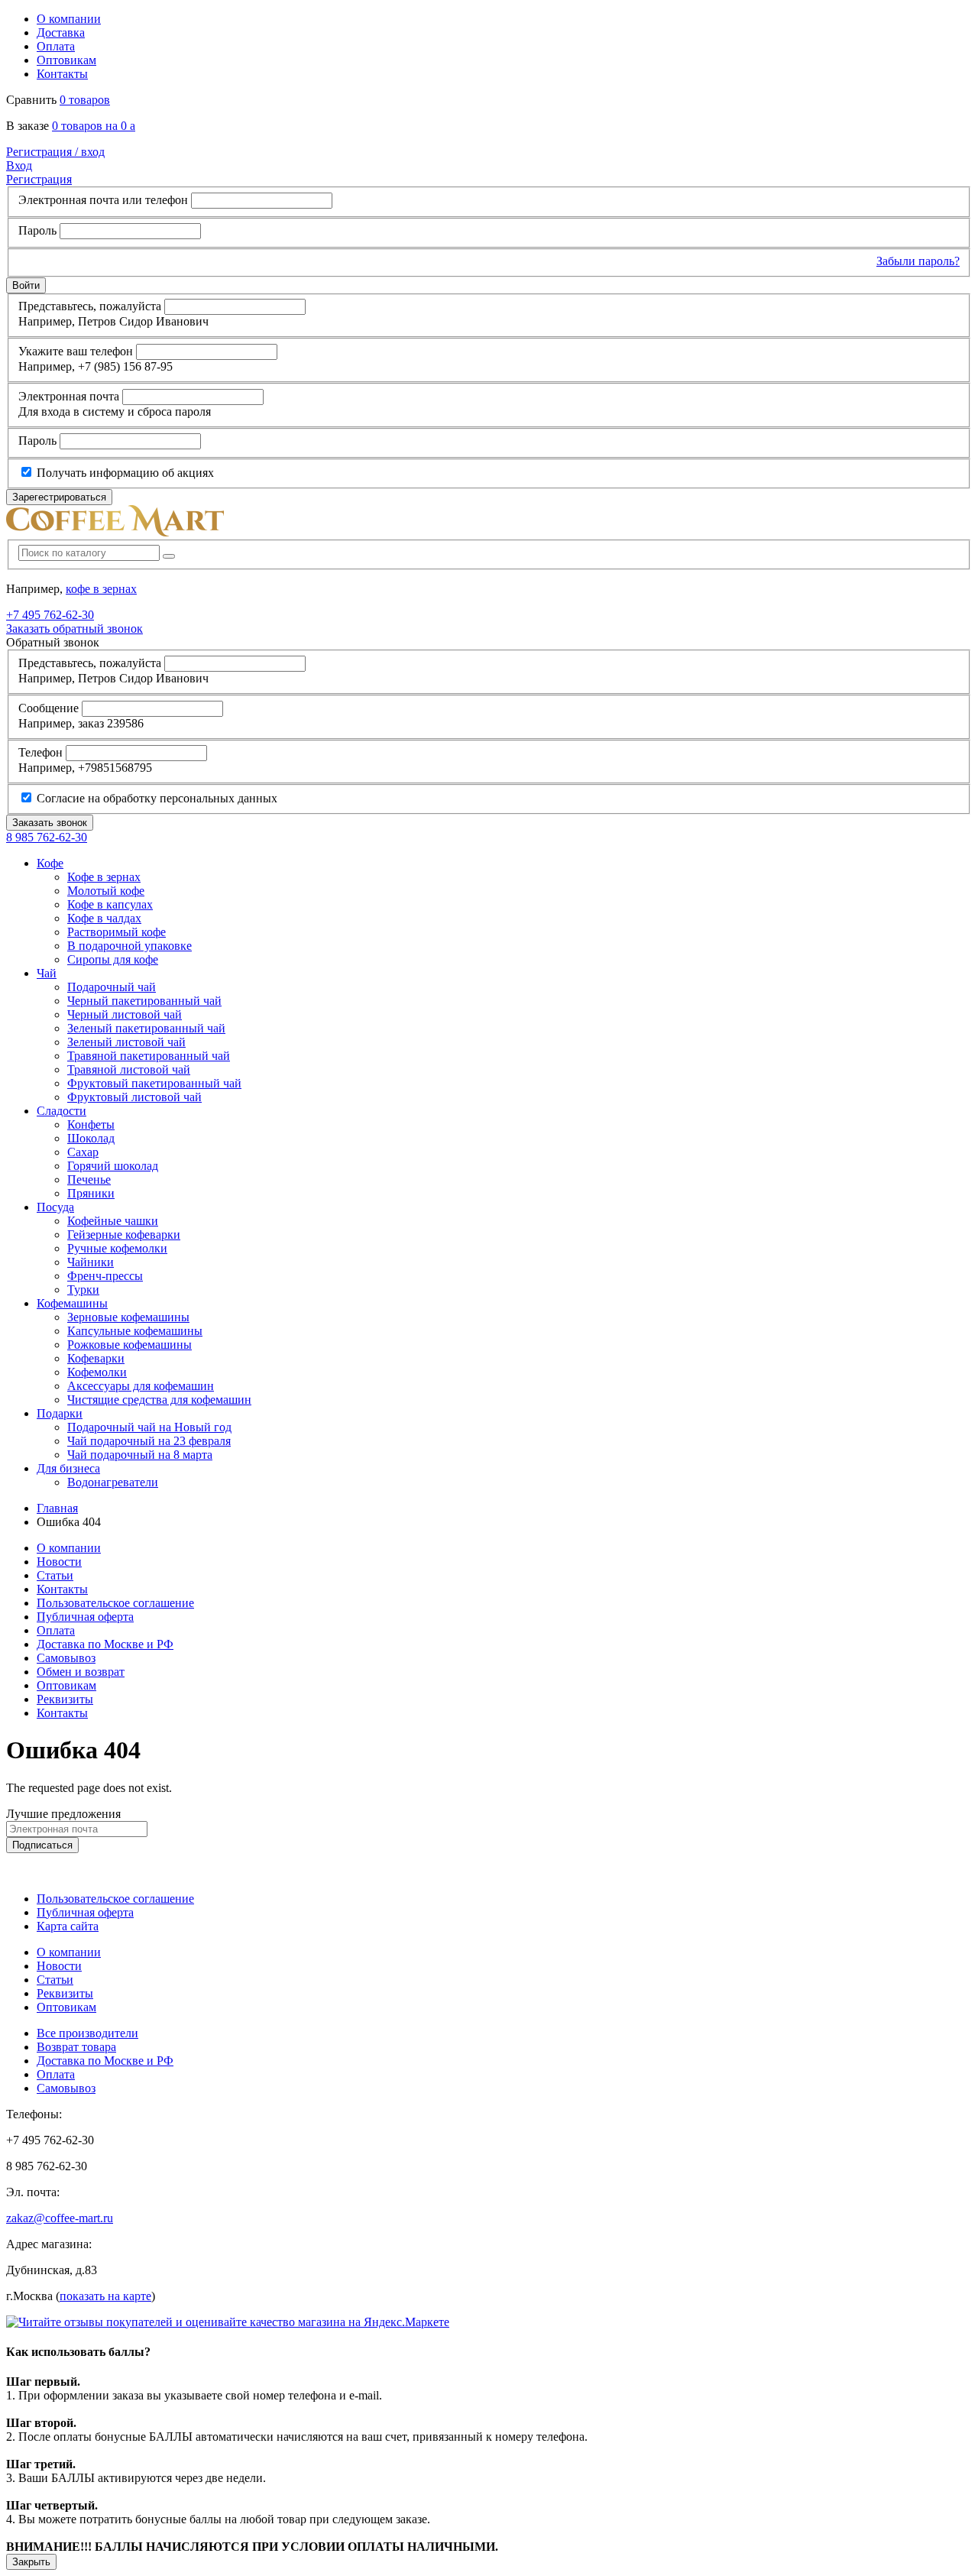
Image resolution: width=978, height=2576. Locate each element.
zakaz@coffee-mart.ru (60, 2218)
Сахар (83, 1152)
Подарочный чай (112, 987)
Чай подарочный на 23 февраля (149, 1441)
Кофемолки (97, 1372)
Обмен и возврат (81, 1672)
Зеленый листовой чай (126, 1042)
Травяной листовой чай (129, 1069)
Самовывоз (66, 1658)
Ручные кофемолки (117, 1248)
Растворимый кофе (117, 932)
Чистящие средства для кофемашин (159, 1400)
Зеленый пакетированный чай (146, 1028)
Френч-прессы (105, 1276)
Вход (19, 165)
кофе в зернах (101, 589)
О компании (69, 19)
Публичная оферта (85, 1617)
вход (55, 152)
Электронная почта (69, 396)
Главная (57, 1508)
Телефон (40, 752)
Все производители (87, 2033)
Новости (59, 1562)
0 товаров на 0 (94, 126)
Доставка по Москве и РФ (105, 1644)
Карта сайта (68, 1926)
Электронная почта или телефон (103, 200)
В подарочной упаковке (130, 946)
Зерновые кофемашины (128, 1317)
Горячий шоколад (113, 1166)
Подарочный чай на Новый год (149, 1427)
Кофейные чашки (113, 1221)
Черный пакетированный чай (144, 1001)
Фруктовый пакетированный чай (154, 1083)
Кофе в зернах (104, 877)
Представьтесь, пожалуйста (90, 306)
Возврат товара (76, 2047)
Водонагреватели (113, 1482)
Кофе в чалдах (104, 918)
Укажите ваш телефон (76, 351)
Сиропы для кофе (113, 959)
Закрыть (31, 2562)
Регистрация (39, 179)
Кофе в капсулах (110, 904)
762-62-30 (50, 615)
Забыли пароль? (918, 261)
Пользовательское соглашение (115, 1603)
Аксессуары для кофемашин (141, 1386)
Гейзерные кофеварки (124, 1235)
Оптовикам (66, 60)
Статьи (55, 1575)
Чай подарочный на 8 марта (140, 1455)
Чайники (91, 1262)
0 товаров (85, 100)
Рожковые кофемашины (130, 1345)
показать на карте (105, 2296)
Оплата (56, 46)
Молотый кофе (106, 891)
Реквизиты (65, 1699)
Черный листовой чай (125, 1014)
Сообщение (49, 708)
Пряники (91, 1193)
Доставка (61, 32)
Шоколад (91, 1138)
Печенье (89, 1179)
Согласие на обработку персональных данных (155, 798)
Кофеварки (96, 1358)
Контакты (62, 74)
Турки (83, 1290)
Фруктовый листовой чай (134, 1097)
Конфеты (91, 1124)
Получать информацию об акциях (124, 473)
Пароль (37, 230)
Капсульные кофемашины (135, 1331)
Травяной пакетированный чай (149, 1056)
